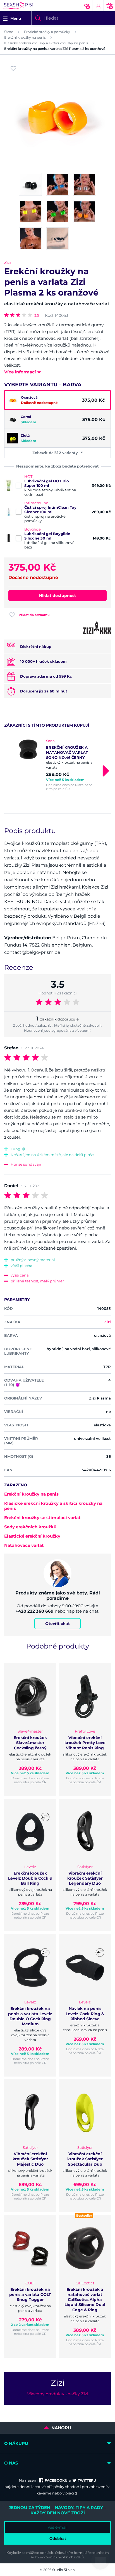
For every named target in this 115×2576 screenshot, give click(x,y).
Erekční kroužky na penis (25, 37)
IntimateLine (36, 503)
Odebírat (58, 2538)
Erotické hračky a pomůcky (47, 32)
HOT (28, 476)
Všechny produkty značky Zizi (58, 2394)
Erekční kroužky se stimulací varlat (42, 1518)
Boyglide (33, 529)
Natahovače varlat (24, 1545)
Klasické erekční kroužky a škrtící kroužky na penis (46, 43)
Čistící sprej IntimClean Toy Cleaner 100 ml (50, 510)
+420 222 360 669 (35, 1611)
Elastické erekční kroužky (32, 1536)
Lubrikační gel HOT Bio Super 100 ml (47, 483)
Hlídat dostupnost (57, 596)
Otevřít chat (57, 1624)
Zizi (8, 262)
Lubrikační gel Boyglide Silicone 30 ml (47, 536)
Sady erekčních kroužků (30, 1527)
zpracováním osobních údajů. (60, 2557)
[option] (57, 765)
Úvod (9, 32)
